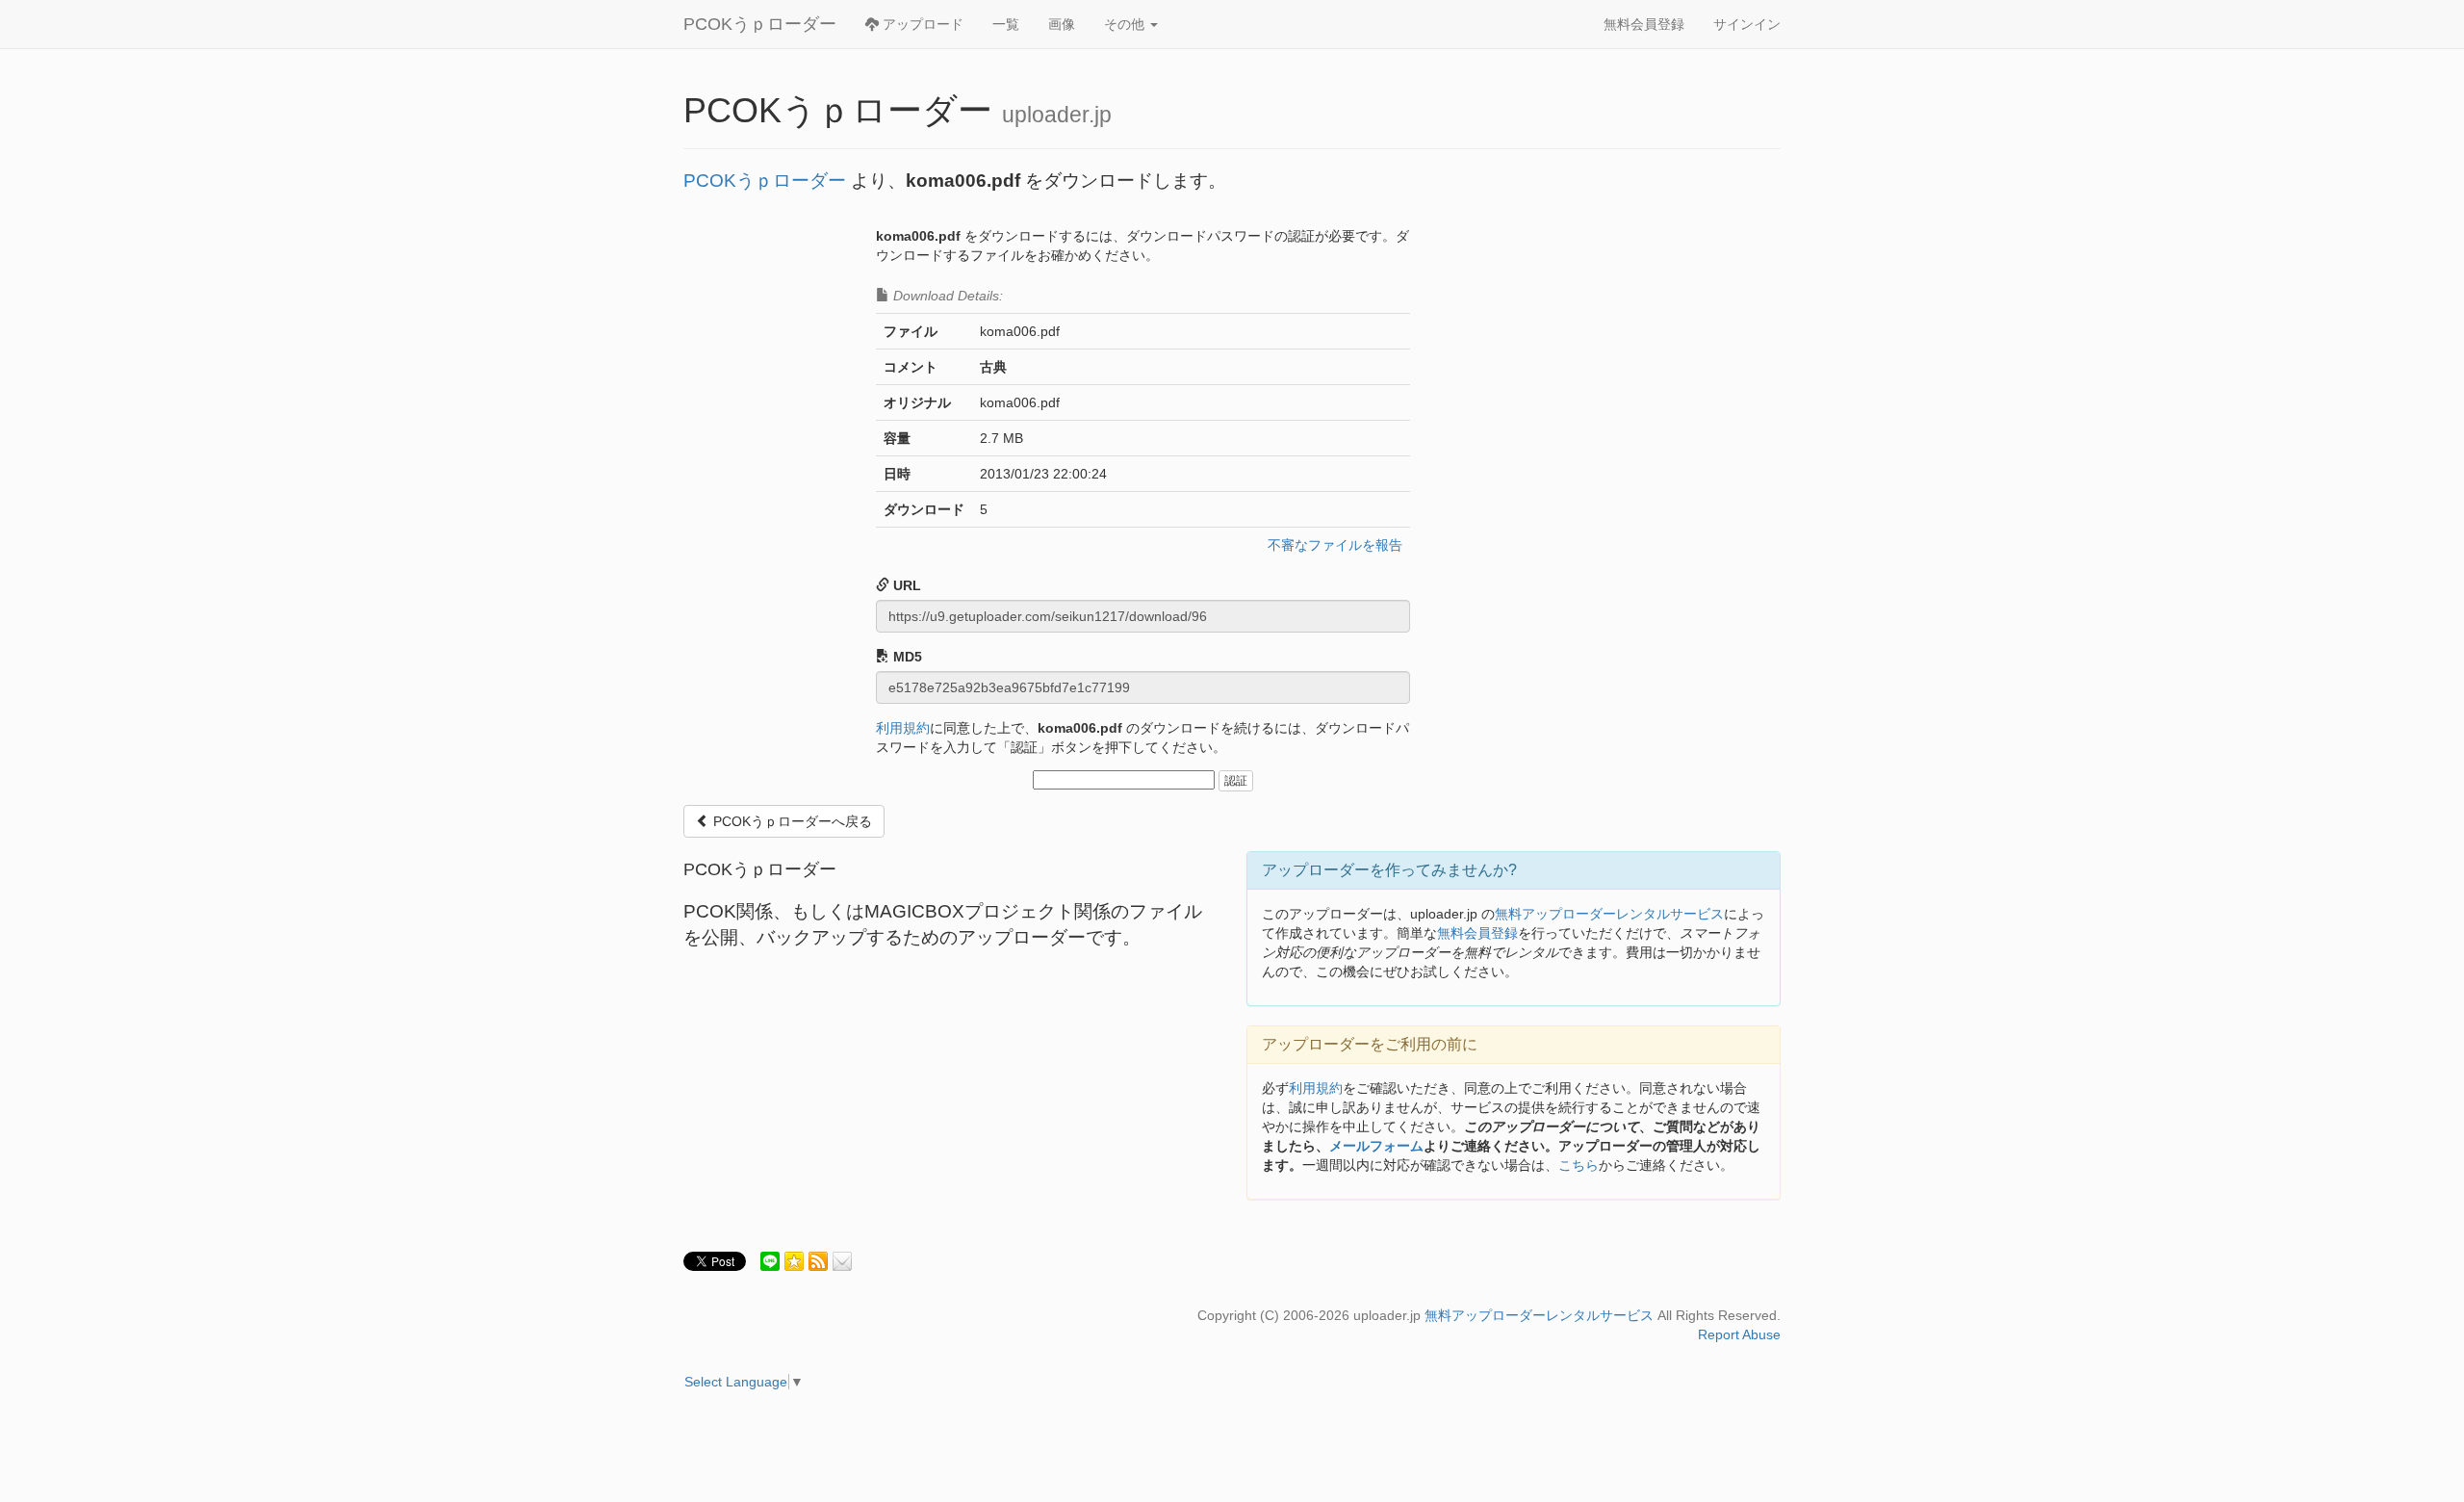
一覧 (1006, 24)
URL (905, 585)
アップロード (921, 24)
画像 (1062, 24)
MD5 (906, 657)
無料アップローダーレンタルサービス (1609, 914)
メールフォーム (1376, 1146)
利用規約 (903, 728)
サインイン (1747, 24)
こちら (1578, 1165)
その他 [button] (1126, 24)
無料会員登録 (1644, 24)
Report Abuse (1739, 1334)
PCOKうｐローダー (760, 24)
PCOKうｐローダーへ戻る (791, 821)
